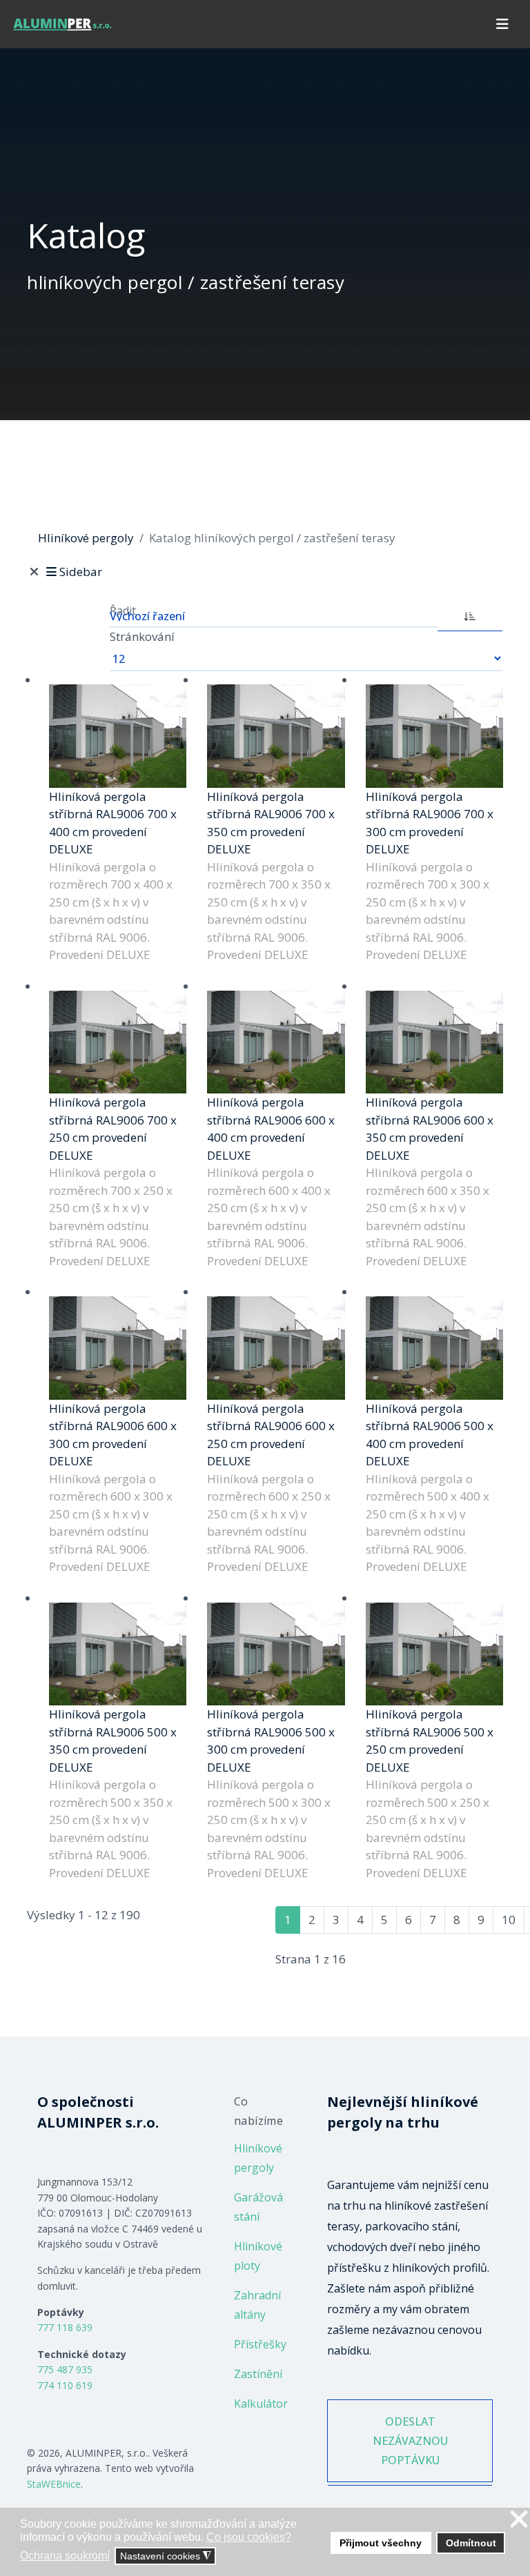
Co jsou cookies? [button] (249, 2537)
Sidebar (80, 572)
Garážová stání (258, 2207)
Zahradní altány (257, 2305)
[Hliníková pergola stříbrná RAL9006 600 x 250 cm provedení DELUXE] (276, 1348)
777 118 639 (65, 2327)
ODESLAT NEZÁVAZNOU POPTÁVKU (410, 2441)
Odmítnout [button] (471, 2543)
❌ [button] (519, 2520)
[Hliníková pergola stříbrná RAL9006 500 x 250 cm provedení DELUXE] (434, 1654)
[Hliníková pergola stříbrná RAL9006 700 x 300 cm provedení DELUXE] (434, 736)
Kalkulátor (261, 2404)
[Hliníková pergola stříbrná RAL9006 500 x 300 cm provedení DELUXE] (276, 1654)
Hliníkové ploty (258, 2256)
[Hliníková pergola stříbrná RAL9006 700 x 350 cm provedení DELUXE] (276, 736)
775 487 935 (65, 2369)
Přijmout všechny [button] (381, 2543)
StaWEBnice (54, 2484)
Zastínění (258, 2374)
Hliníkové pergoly (258, 2158)
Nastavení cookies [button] (166, 2556)
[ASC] (470, 615)
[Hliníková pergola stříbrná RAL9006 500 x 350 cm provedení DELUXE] (118, 1654)
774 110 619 (65, 2385)
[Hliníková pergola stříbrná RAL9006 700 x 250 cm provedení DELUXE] (118, 1042)
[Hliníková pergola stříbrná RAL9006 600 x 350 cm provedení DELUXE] (434, 1042)
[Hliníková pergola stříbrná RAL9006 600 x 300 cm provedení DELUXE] (118, 1348)
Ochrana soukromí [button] (65, 2556)
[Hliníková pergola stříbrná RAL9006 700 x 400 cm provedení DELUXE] (118, 736)
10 (509, 1920)
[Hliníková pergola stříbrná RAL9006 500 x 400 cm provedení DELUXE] (434, 1348)
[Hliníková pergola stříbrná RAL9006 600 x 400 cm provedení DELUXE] (276, 1042)
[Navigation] (502, 24)
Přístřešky (260, 2344)
